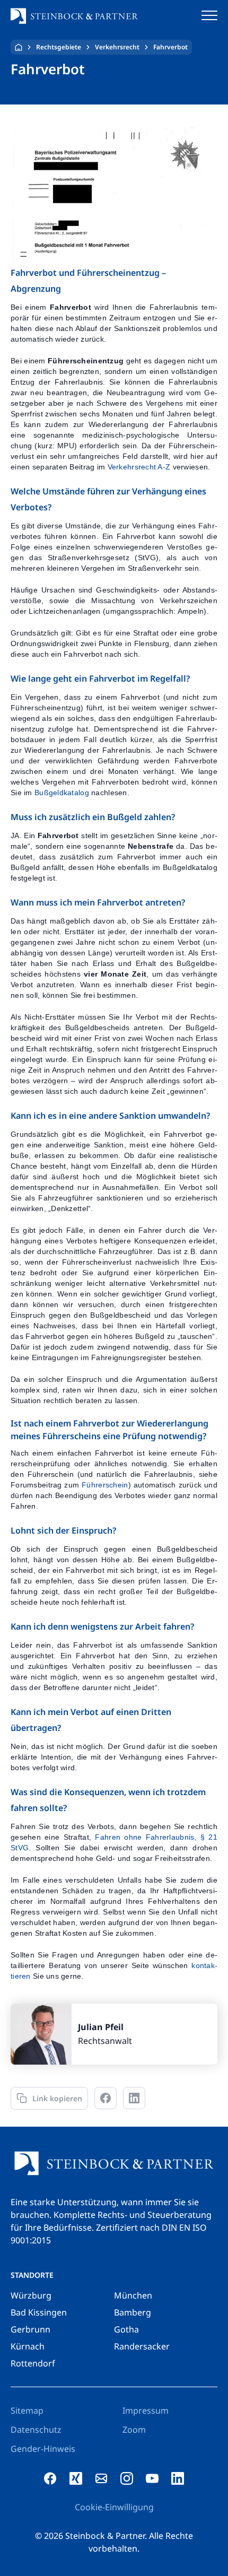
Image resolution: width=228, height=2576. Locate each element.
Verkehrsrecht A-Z (139, 467)
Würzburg (31, 2295)
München (133, 2295)
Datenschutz (36, 2430)
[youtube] (152, 2478)
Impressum (146, 2410)
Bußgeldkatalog (62, 793)
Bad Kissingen (39, 2312)
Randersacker (142, 2346)
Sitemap (27, 2410)
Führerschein (105, 1485)
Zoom (134, 2430)
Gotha (126, 2329)
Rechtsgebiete (59, 47)
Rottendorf (33, 2363)
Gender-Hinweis (43, 2449)
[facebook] (50, 2478)
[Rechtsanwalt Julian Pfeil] (114, 2034)
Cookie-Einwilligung (114, 2507)
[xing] (76, 2478)
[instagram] (127, 2478)
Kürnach (28, 2346)
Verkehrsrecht (117, 47)
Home (19, 47)
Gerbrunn (30, 2329)
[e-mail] (101, 2478)
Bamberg (133, 2312)
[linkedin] (178, 2478)
